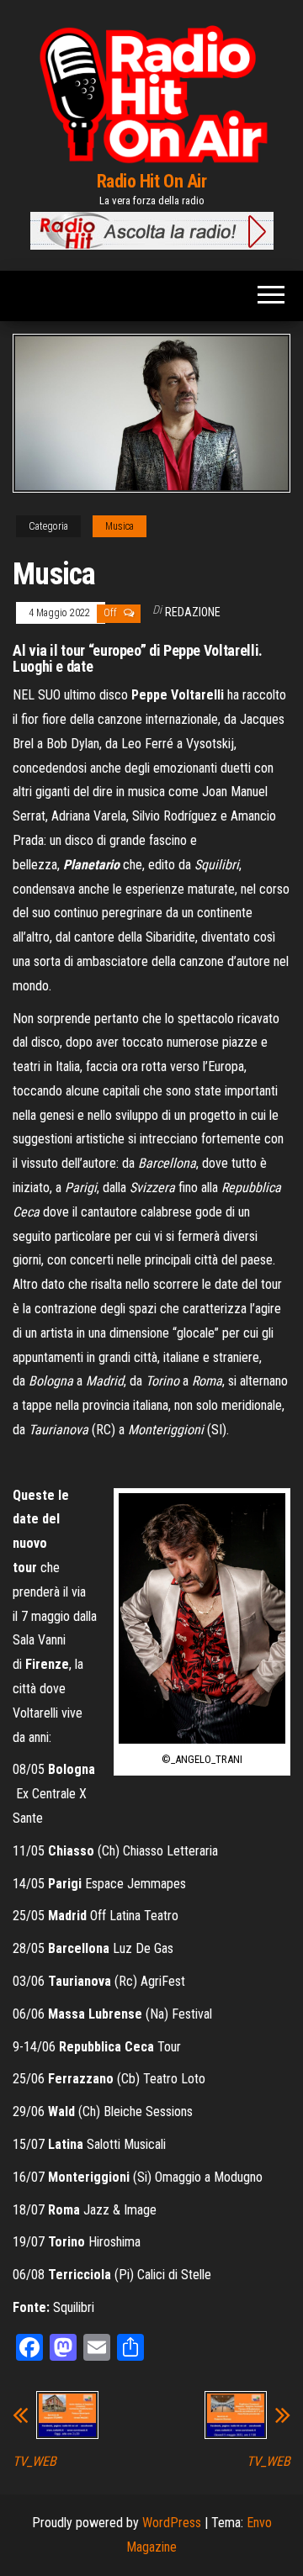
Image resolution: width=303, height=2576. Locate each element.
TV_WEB (35, 2462)
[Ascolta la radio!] (152, 230)
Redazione (193, 612)
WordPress (172, 2523)
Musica (120, 526)
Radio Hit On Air (152, 181)
